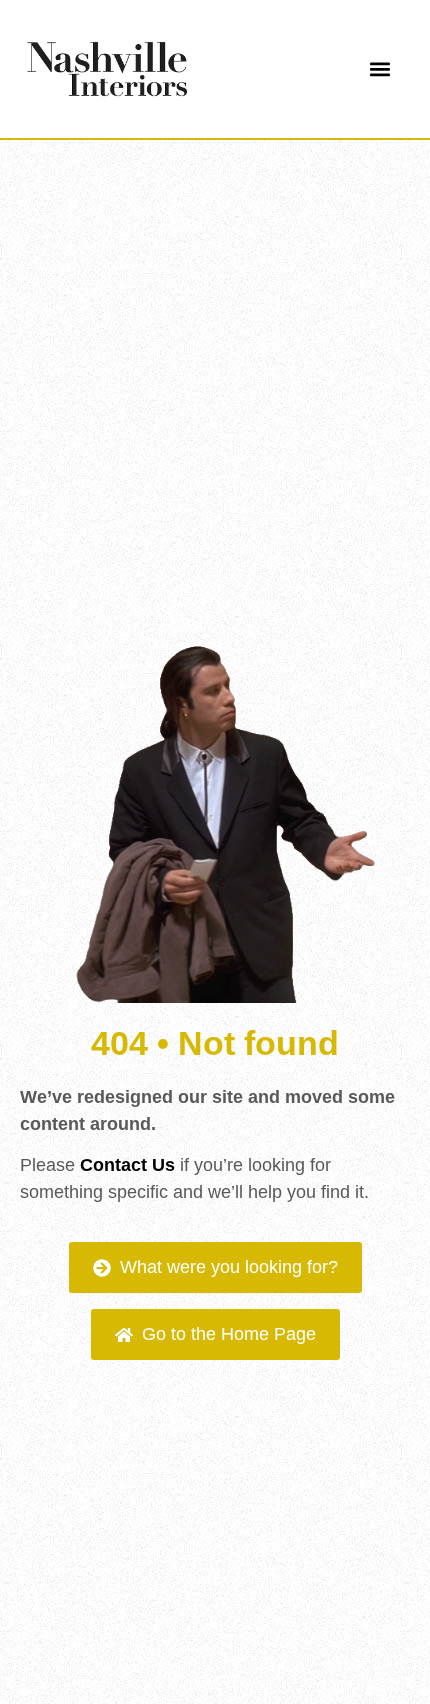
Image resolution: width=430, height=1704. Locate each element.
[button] (379, 69)
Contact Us (127, 1165)
